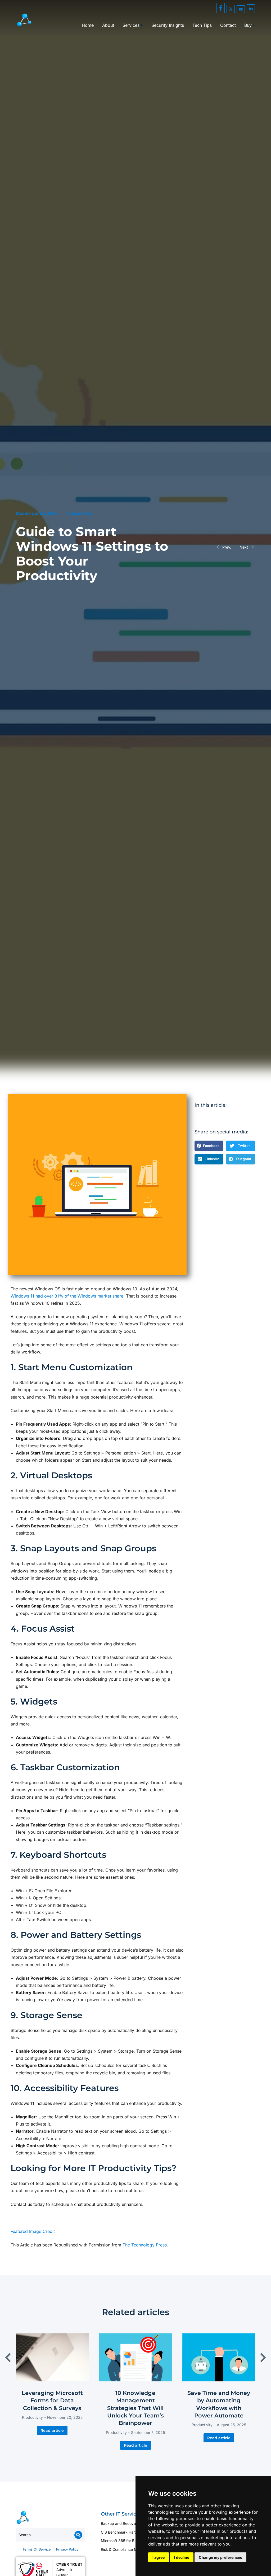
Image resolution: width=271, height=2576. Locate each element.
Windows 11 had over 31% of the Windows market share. (68, 1296)
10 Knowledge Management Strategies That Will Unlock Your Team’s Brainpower (135, 2408)
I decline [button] (182, 2557)
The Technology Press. (145, 2245)
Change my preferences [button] (220, 2557)
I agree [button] (159, 2557)
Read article (52, 2430)
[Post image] (52, 2357)
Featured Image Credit (33, 2231)
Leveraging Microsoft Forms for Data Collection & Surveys (52, 2400)
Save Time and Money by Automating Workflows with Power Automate (219, 2404)
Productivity (79, 513)
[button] (209, 1146)
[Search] (78, 2535)
